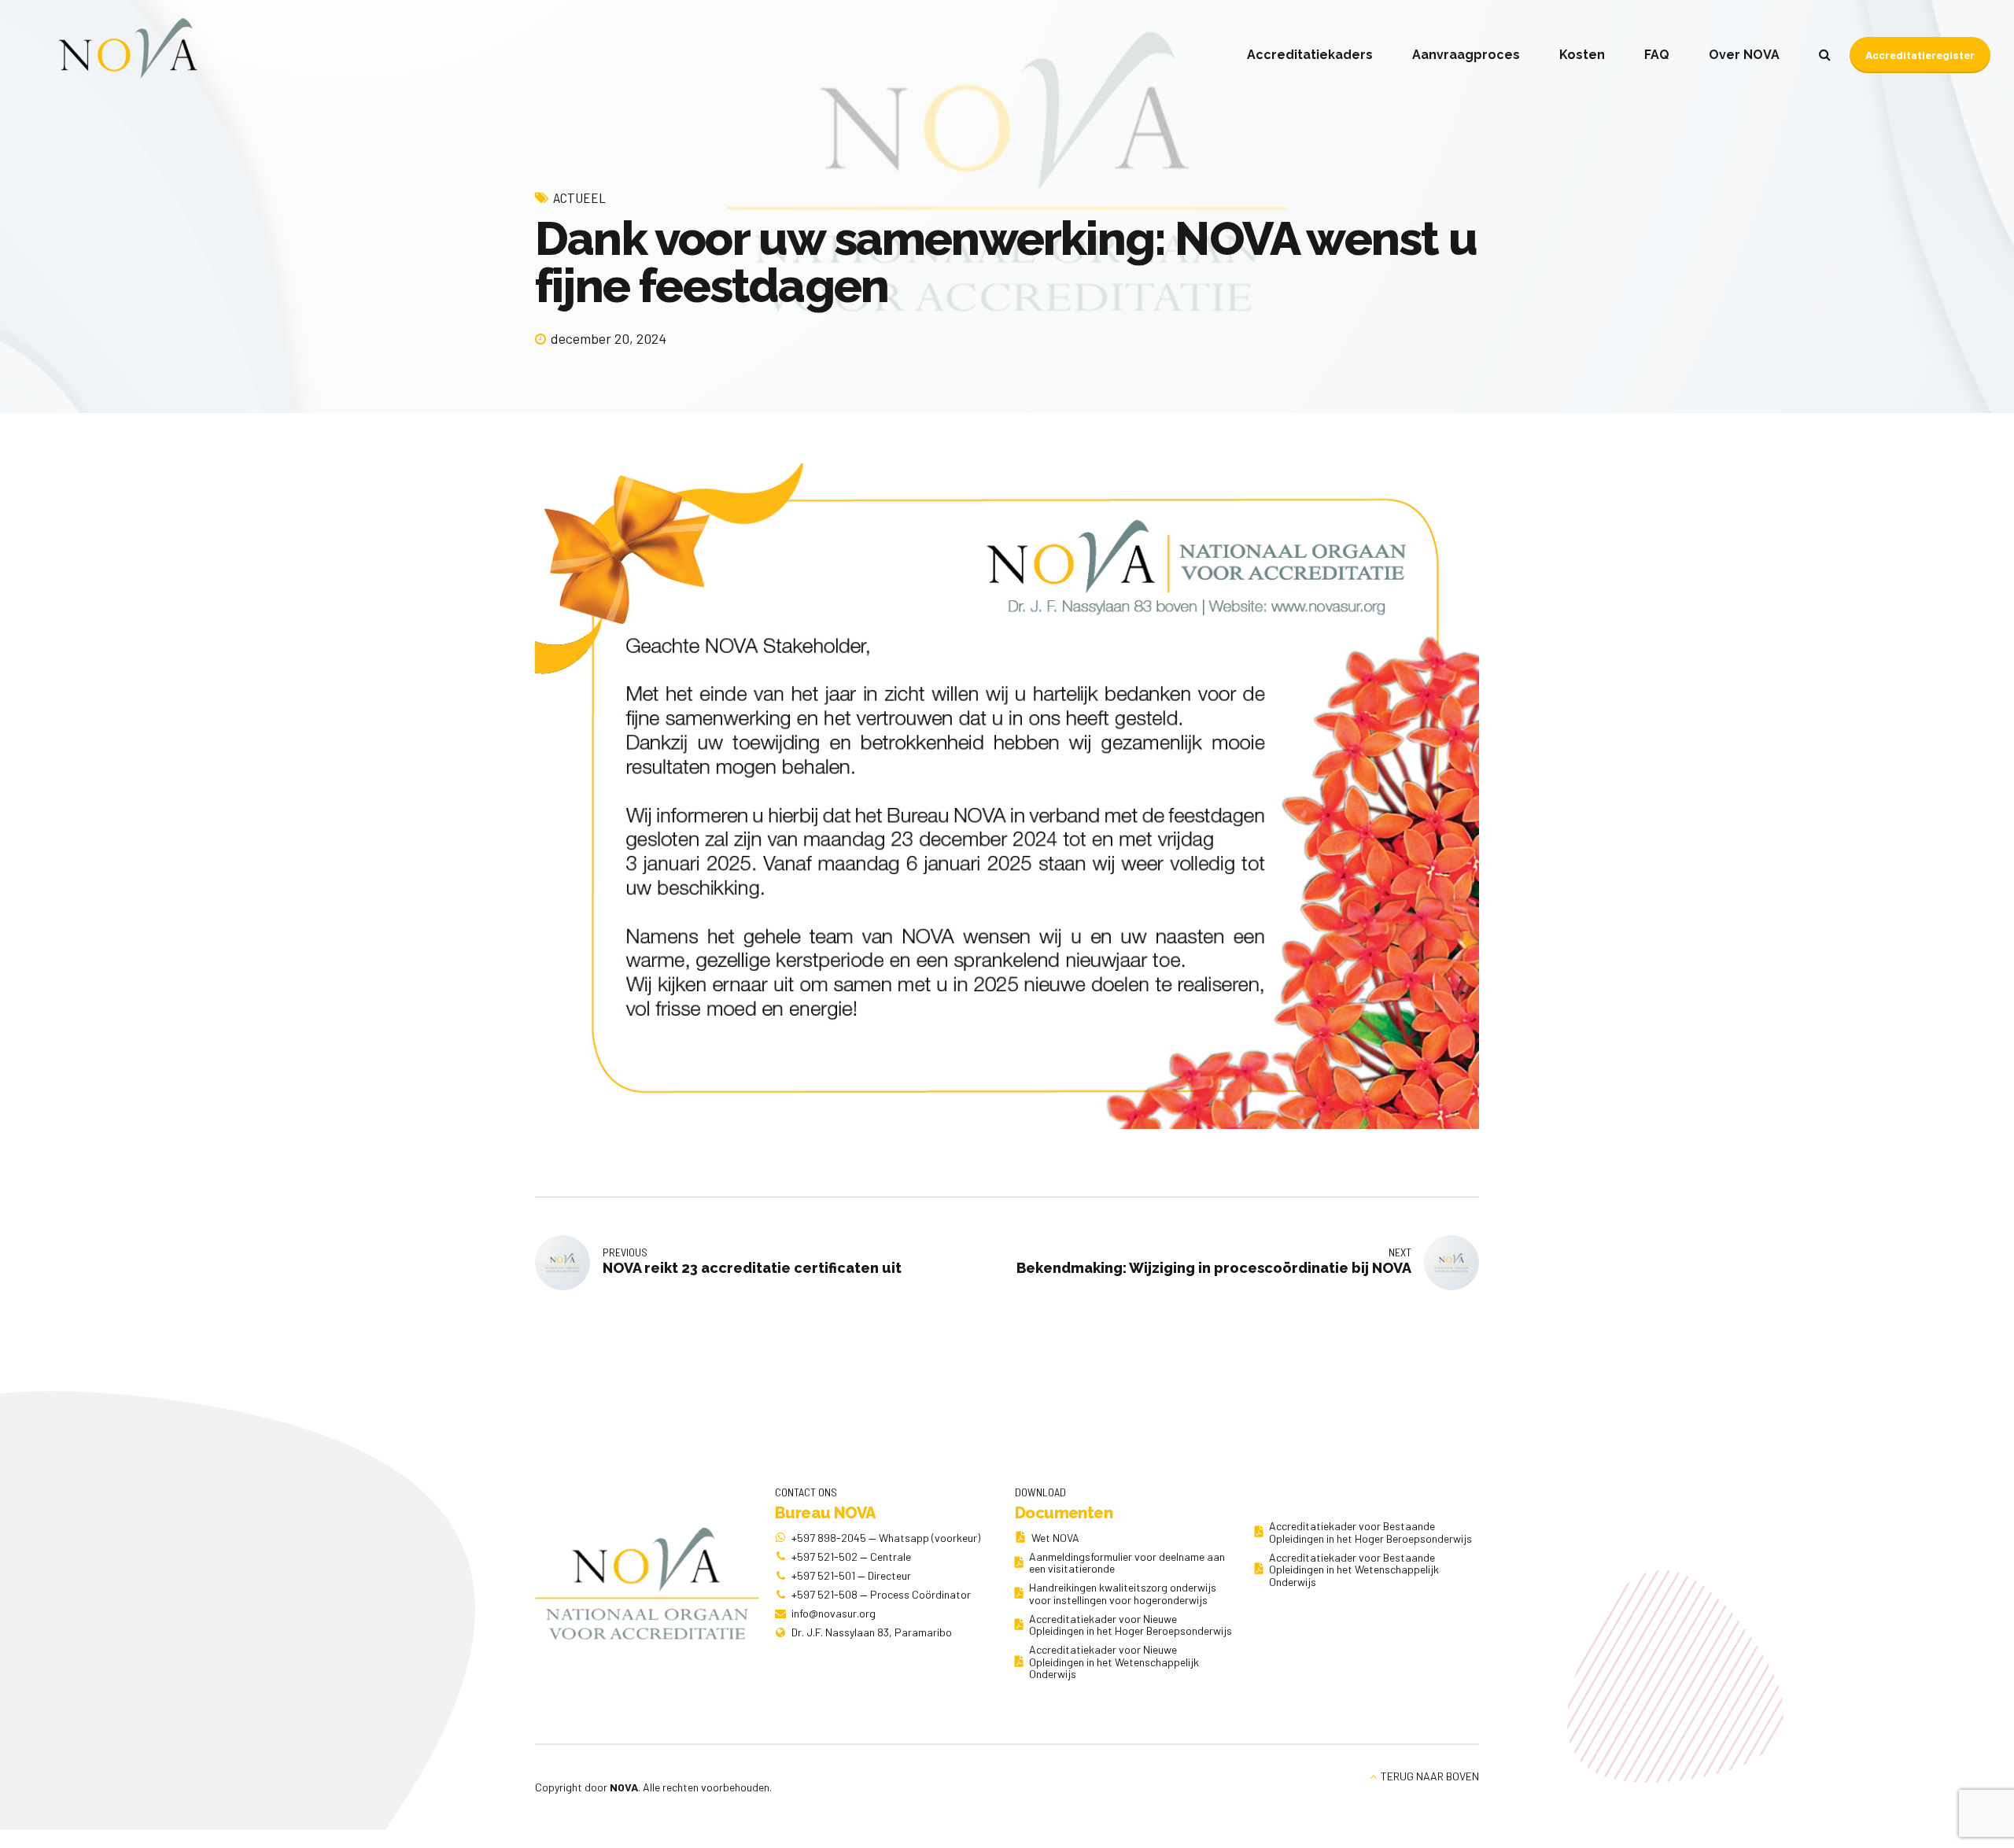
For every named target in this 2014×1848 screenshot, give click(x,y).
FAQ (1657, 55)
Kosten (1582, 55)
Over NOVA (1744, 55)
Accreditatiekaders (1310, 55)
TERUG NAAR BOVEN (1430, 1776)
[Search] (1825, 54)
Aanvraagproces (1466, 55)
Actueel (579, 197)
